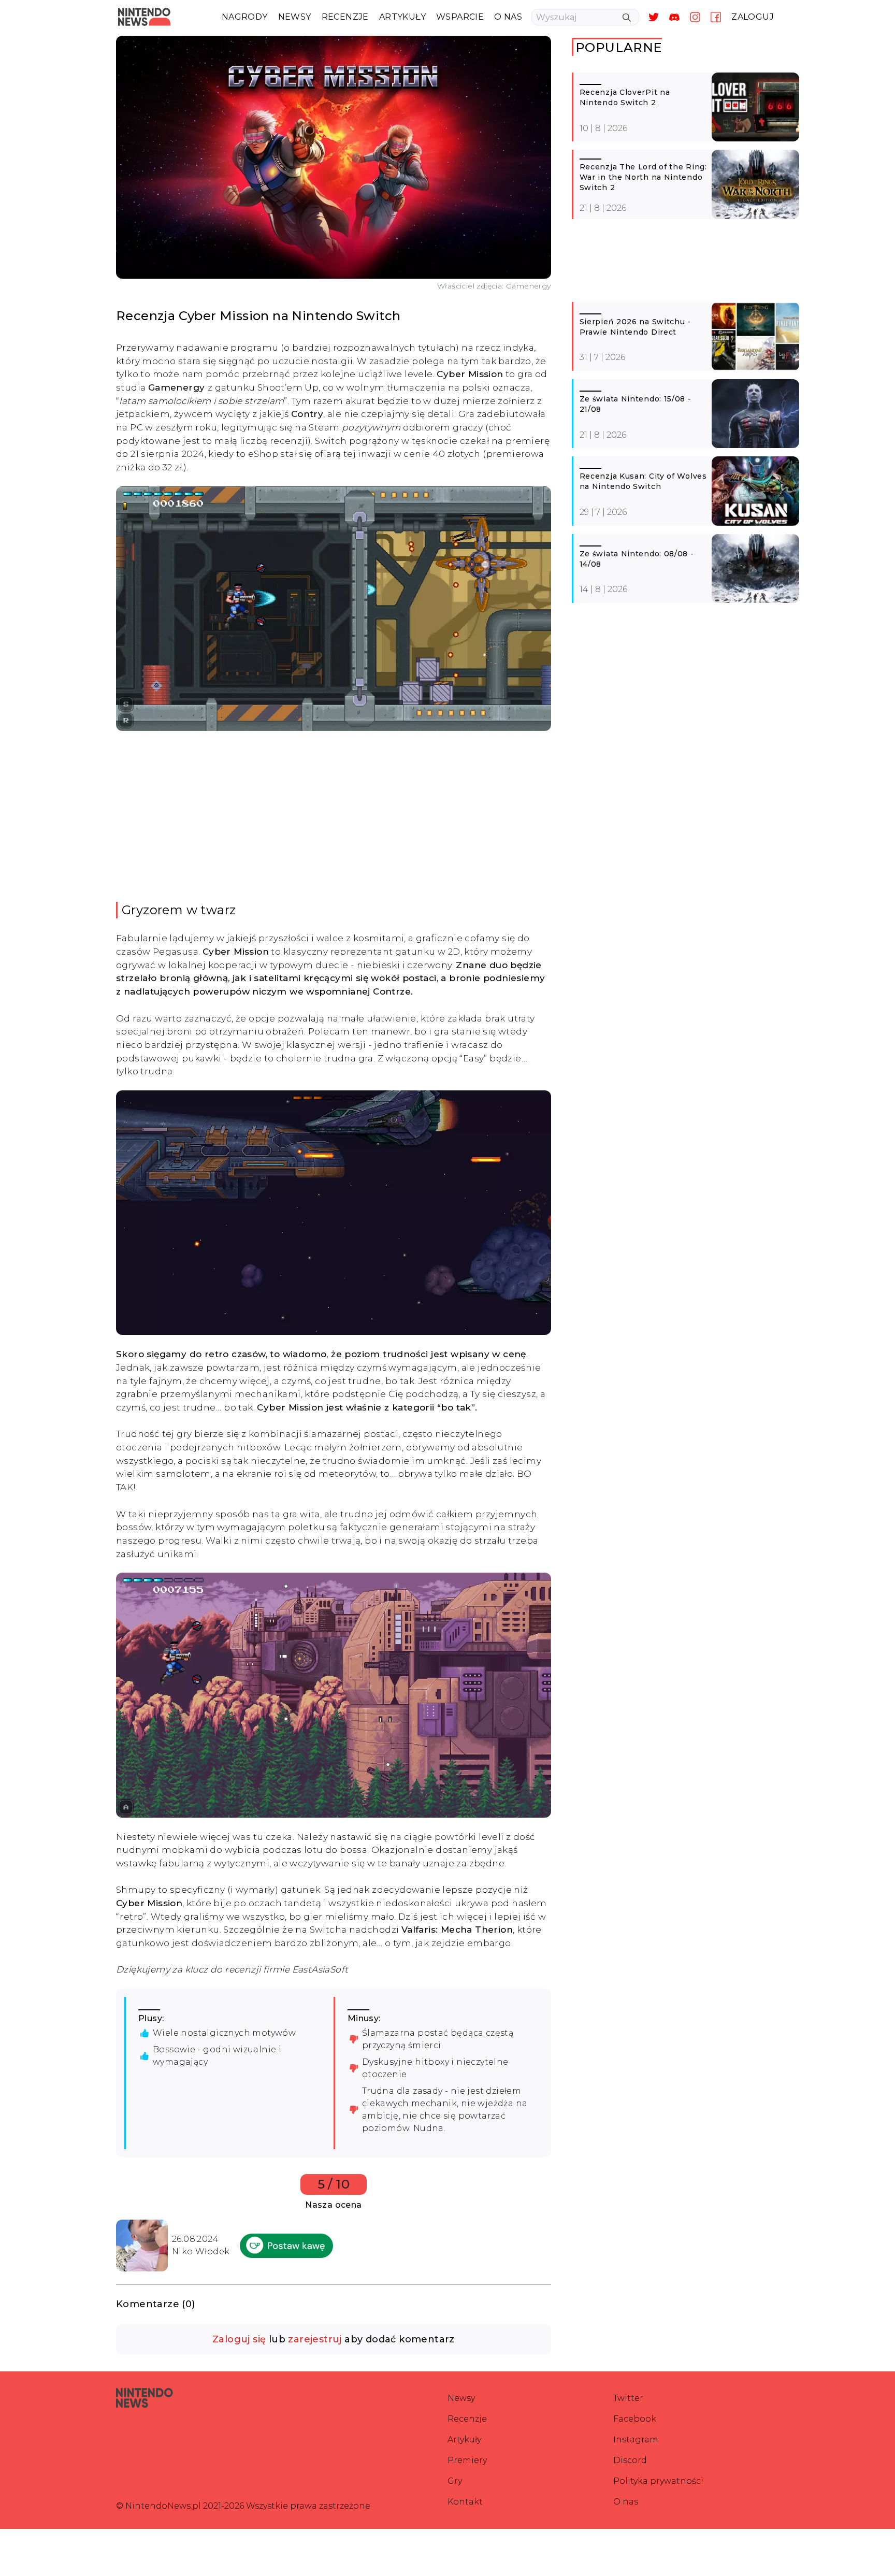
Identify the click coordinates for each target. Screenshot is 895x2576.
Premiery (467, 2460)
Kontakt (465, 2502)
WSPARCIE (460, 17)
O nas (626, 2502)
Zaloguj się (239, 2339)
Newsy (461, 2398)
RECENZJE (345, 17)
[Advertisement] (356, 816)
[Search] (627, 18)
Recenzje (467, 2419)
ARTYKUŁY (402, 17)
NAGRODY (245, 17)
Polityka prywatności (658, 2481)
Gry (455, 2481)
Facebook (635, 2419)
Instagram (636, 2440)
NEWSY (295, 17)
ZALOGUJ (753, 17)
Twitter (628, 2398)
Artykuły (464, 2440)
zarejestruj (315, 2339)
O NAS (508, 17)
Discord (630, 2460)
